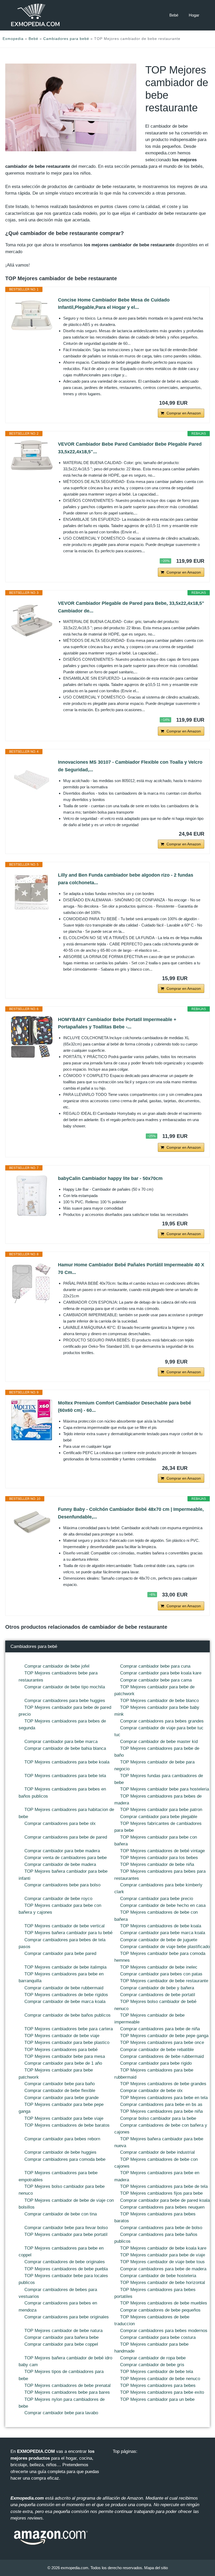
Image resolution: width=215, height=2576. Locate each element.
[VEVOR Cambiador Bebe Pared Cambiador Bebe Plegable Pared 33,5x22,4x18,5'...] (32, 455)
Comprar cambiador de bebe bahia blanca (65, 1748)
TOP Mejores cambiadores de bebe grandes (163, 2084)
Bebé (174, 15)
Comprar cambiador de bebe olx (151, 2091)
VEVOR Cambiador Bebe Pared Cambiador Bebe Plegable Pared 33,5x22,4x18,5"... (130, 448)
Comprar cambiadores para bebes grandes (162, 1721)
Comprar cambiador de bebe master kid (159, 1742)
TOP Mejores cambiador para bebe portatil (66, 2234)
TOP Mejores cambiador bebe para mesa (65, 2056)
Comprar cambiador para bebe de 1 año (63, 2063)
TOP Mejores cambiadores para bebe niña (161, 2111)
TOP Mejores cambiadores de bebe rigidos (66, 1995)
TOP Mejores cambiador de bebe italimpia (65, 1967)
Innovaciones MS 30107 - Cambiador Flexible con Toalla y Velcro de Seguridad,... (130, 766)
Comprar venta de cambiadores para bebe (66, 1858)
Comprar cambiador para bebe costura (158, 2337)
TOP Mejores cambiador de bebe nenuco (160, 2379)
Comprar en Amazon (184, 413)
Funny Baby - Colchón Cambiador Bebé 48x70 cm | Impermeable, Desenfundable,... (131, 1513)
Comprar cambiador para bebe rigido (156, 2063)
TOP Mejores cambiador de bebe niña (157, 1864)
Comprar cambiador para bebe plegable (159, 1817)
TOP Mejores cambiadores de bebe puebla (66, 2269)
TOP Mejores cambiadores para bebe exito (162, 2392)
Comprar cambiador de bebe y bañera (157, 1988)
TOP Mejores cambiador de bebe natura (63, 2331)
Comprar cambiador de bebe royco (58, 1899)
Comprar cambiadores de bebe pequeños (160, 2310)
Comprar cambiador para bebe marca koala (163, 1933)
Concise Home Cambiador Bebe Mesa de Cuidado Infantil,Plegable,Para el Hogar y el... (114, 304)
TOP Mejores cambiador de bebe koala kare (163, 2248)
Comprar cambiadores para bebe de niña (160, 2029)
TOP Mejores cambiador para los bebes (159, 1858)
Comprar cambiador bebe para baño (60, 2084)
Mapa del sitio (156, 2568)
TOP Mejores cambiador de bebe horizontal (163, 2283)
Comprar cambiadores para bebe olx (60, 1823)
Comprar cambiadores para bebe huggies (65, 1701)
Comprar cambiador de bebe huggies (60, 2152)
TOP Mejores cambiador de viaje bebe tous (162, 2262)
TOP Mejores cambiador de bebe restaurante (164, 1981)
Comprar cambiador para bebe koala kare (161, 1673)
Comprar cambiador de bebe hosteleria (158, 2276)
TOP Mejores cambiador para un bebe (157, 2399)
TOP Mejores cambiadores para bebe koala (67, 1762)
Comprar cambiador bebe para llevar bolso (66, 2228)
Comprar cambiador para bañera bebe (61, 2337)
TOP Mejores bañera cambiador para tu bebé (68, 1933)
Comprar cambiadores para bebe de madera (163, 2269)
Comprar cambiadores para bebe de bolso (161, 2228)
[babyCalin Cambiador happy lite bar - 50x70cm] (32, 1196)
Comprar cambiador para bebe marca (61, 1742)
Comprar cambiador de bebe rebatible (157, 2050)
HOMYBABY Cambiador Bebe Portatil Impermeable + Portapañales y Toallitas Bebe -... (117, 1023)
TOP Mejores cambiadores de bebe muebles (164, 2303)
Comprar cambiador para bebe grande (61, 2098)
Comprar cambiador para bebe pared (60, 1953)
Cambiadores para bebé (66, 39)
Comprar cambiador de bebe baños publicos (68, 2015)
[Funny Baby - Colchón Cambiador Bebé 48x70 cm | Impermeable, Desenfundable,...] (32, 1521)
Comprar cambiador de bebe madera (60, 1864)
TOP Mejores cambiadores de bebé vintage (162, 1851)
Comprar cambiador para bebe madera (62, 1851)
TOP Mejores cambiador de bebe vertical (64, 1926)
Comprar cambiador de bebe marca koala (65, 2002)
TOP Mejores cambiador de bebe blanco (159, 1701)
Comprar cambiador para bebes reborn (62, 2139)
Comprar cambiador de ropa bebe (153, 2358)
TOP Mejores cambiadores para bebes (158, 2385)
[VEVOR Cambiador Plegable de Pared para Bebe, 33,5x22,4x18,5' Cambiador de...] (32, 621)
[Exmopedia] (35, 15)
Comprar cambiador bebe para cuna (155, 1666)
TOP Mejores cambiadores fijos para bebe (161, 2193)
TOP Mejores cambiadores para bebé (61, 2050)
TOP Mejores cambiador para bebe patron (161, 1810)
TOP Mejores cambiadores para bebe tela (65, 1776)
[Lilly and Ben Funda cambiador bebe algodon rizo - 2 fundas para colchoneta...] (32, 892)
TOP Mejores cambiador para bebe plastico (67, 2042)
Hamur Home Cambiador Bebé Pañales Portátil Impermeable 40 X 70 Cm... (131, 1269)
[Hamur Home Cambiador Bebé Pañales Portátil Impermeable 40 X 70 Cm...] (32, 1282)
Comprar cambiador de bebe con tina (61, 2214)
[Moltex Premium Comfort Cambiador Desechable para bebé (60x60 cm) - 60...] (32, 1420)
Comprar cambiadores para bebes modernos (164, 2331)
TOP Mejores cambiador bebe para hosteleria (165, 1789)
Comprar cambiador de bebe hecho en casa (163, 1905)
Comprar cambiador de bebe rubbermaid (64, 1988)
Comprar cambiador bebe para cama (156, 1680)
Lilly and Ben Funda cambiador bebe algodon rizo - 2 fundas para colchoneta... (126, 879)
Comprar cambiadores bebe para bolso (62, 1885)
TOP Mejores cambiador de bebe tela (157, 2372)
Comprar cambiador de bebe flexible (60, 2091)
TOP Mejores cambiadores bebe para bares (67, 2392)
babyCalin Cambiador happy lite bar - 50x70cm (110, 1178)
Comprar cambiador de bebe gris (152, 2365)
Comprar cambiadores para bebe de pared (66, 1837)
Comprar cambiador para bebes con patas (161, 1974)
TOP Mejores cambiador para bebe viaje (64, 2118)
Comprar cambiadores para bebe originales (67, 2317)
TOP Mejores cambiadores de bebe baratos (67, 2125)
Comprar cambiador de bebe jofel (57, 1666)
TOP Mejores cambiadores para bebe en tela (164, 2098)
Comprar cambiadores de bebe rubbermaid (162, 2056)
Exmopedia (13, 39)
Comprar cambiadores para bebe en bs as (161, 2104)
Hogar (194, 15)
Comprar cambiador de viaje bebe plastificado (165, 1947)
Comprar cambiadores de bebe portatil (158, 1995)
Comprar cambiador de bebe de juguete (159, 1940)
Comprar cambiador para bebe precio (157, 1899)
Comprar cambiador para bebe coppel (61, 2344)
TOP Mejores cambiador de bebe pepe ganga (164, 2036)
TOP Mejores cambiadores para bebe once (162, 2042)
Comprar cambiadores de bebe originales (65, 2262)
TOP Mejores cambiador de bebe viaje (62, 2036)
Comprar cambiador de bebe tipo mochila (65, 1687)
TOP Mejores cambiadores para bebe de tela (164, 2186)
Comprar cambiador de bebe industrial (157, 2152)
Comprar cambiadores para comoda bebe (65, 2159)
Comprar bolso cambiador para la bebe (158, 2118)
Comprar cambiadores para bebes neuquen (162, 2207)
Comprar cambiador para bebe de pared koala (165, 2200)
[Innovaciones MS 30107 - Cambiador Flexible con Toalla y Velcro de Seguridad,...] (32, 779)
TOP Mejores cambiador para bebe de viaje (163, 2255)
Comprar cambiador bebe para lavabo (61, 2413)
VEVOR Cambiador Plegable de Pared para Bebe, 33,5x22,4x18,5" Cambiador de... (131, 607)
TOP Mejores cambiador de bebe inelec (159, 1967)
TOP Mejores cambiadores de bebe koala (161, 1926)
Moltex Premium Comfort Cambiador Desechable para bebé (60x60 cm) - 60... (125, 1407)
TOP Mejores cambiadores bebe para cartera (69, 2029)
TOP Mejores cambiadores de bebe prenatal (68, 2385)
